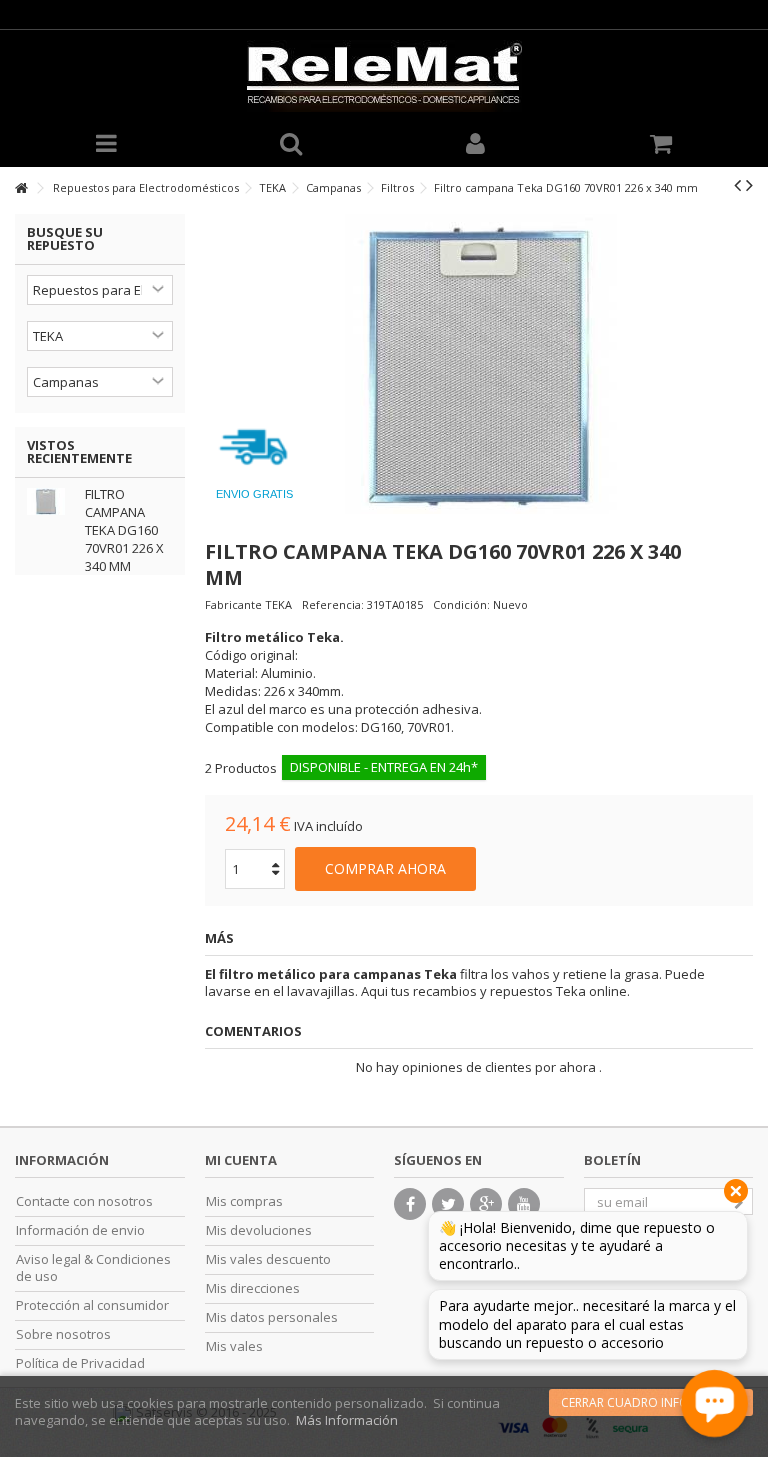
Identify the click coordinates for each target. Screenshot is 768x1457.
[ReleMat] (384, 76)
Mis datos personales (272, 1317)
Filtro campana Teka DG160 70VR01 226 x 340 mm (124, 530)
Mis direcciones (253, 1288)
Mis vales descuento (268, 1259)
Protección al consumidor (92, 1305)
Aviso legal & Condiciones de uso (93, 1268)
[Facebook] (410, 1204)
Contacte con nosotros (84, 1201)
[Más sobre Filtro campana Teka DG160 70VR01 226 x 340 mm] (51, 501)
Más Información (347, 1420)
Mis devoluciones (259, 1230)
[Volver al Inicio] (21, 188)
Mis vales (234, 1346)
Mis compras (244, 1201)
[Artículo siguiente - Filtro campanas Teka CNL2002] (749, 185)
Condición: (461, 604)
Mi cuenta (241, 1160)
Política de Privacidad (80, 1363)
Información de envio (80, 1230)
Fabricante (233, 604)
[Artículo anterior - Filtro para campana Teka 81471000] (737, 185)
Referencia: (333, 604)
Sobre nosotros (63, 1334)
